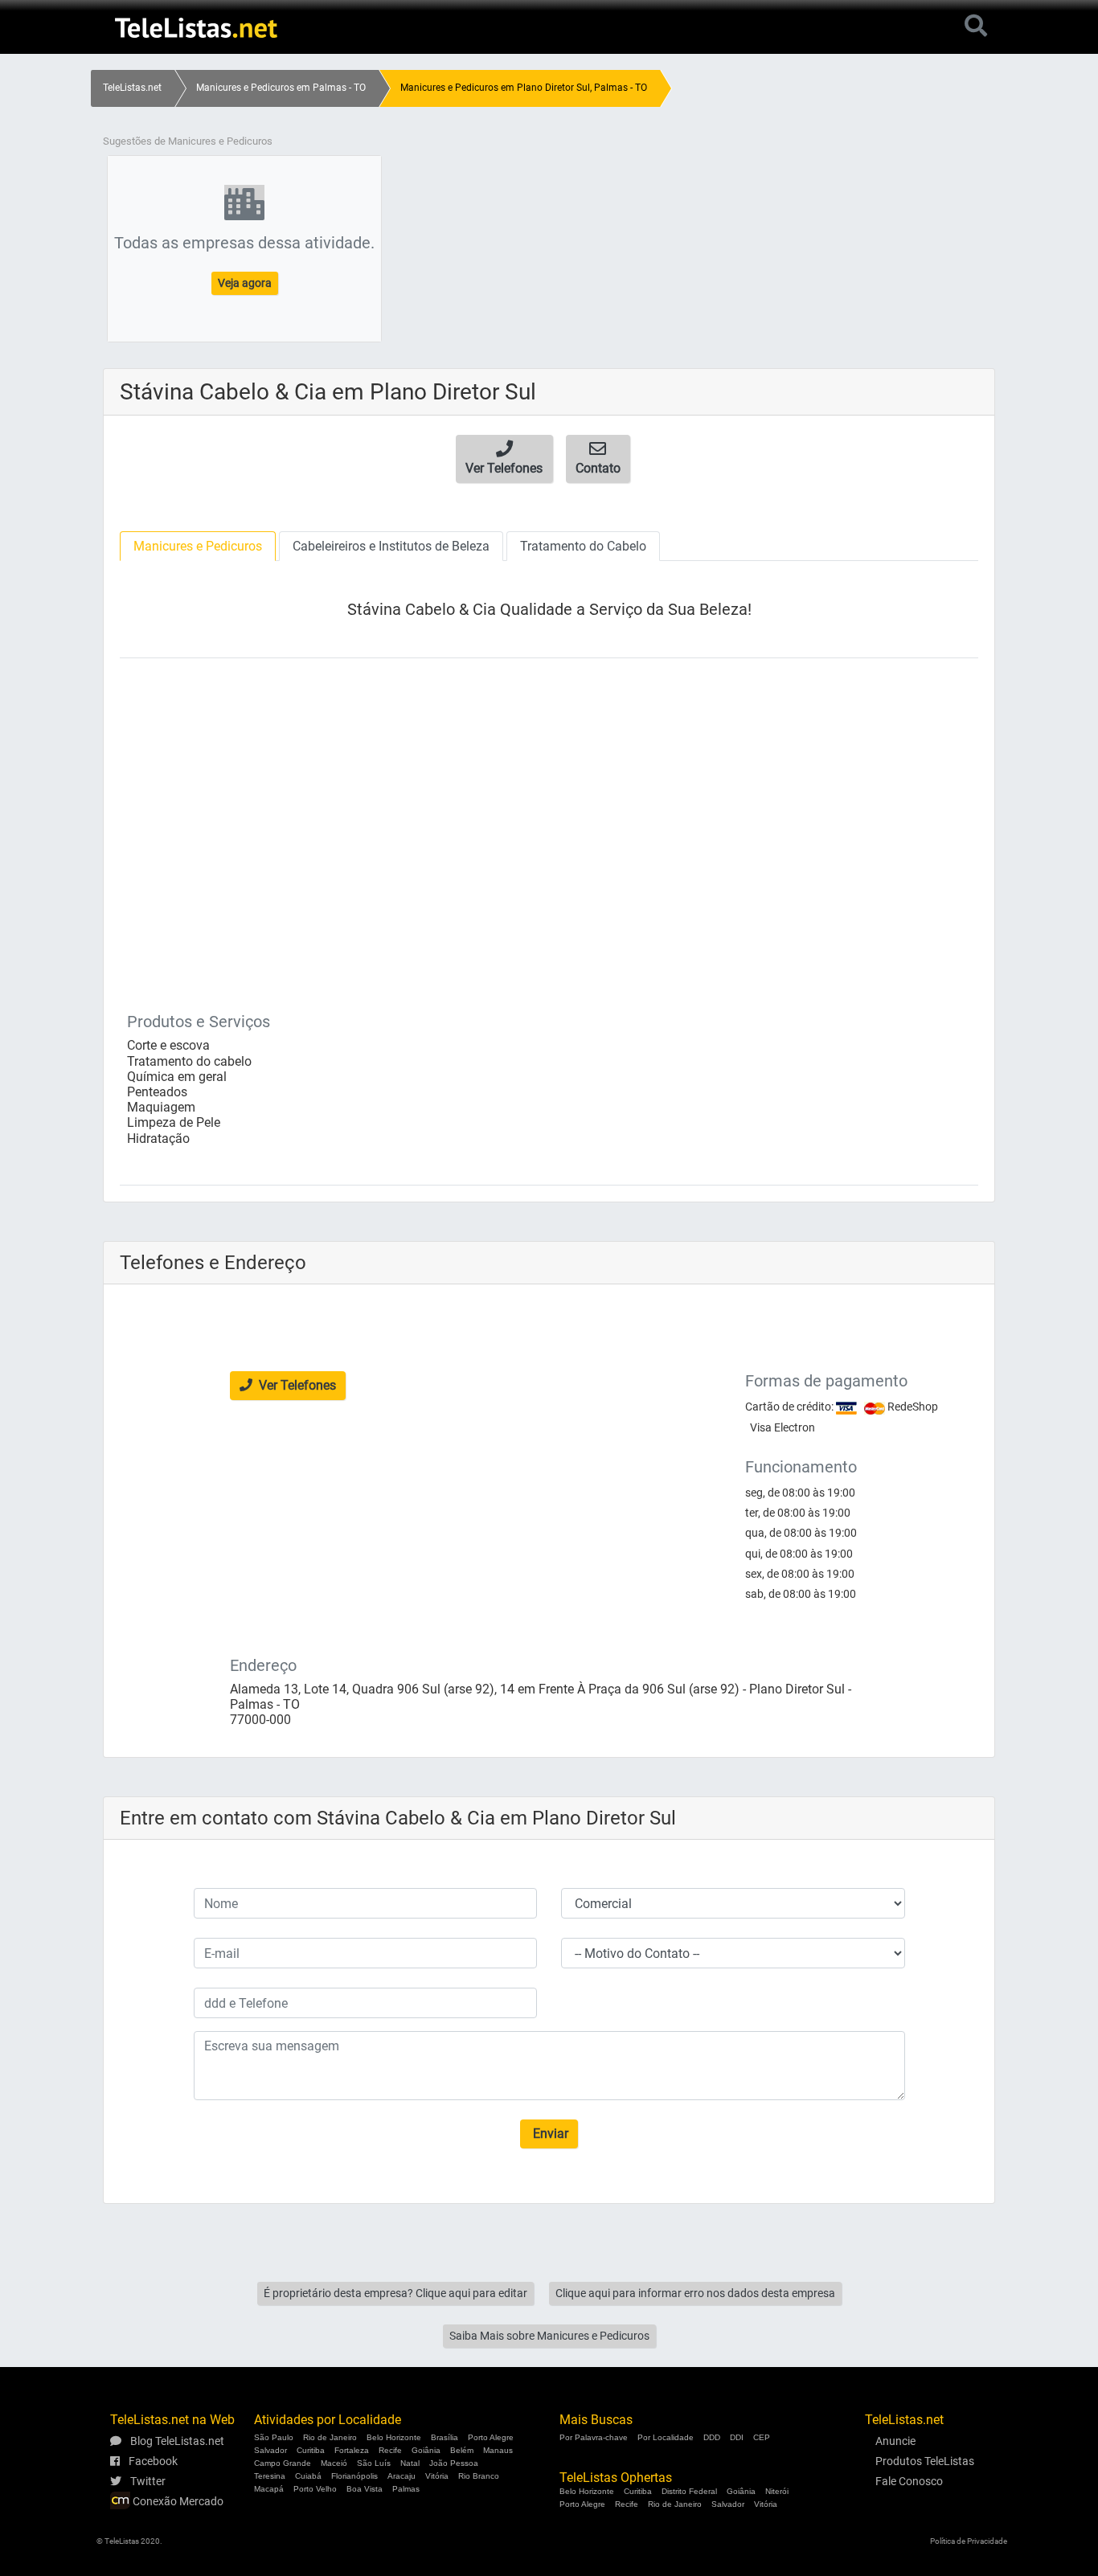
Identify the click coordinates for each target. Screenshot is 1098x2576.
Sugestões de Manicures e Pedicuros (188, 141)
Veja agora (245, 283)
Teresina (270, 2476)
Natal (410, 2463)
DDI (737, 2437)
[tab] (198, 546)
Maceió (334, 2463)
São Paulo (274, 2437)
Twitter (147, 2481)
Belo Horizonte (394, 2437)
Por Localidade (666, 2437)
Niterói (777, 2491)
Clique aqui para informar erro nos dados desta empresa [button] (695, 2293)
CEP (762, 2437)
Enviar (549, 2134)
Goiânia (426, 2450)
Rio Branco (479, 2476)
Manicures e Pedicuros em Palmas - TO (281, 88)
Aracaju (402, 2476)
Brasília (445, 2437)
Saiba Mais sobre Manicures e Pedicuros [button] (549, 2336)
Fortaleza (352, 2450)
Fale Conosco (909, 2481)
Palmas (406, 2489)
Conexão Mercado (177, 2501)
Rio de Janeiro (330, 2437)
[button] (504, 459)
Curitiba (311, 2450)
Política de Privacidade (969, 2541)
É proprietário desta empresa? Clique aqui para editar (395, 2293)
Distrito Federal (689, 2491)
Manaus (498, 2450)
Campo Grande (283, 2463)
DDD (712, 2437)
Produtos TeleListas (925, 2461)
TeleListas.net (132, 88)
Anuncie (895, 2441)
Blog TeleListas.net (176, 2441)
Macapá (269, 2489)
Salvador (270, 2450)
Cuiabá (308, 2476)
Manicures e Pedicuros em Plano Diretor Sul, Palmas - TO (524, 88)
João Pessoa (454, 2463)
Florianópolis (354, 2476)
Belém (462, 2450)
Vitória (437, 2476)
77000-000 (260, 1720)
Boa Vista (365, 2489)
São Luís (374, 2463)
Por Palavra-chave (594, 2437)
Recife (390, 2450)
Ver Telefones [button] (296, 1385)
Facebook (152, 2461)
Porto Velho (315, 2489)
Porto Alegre (491, 2437)
